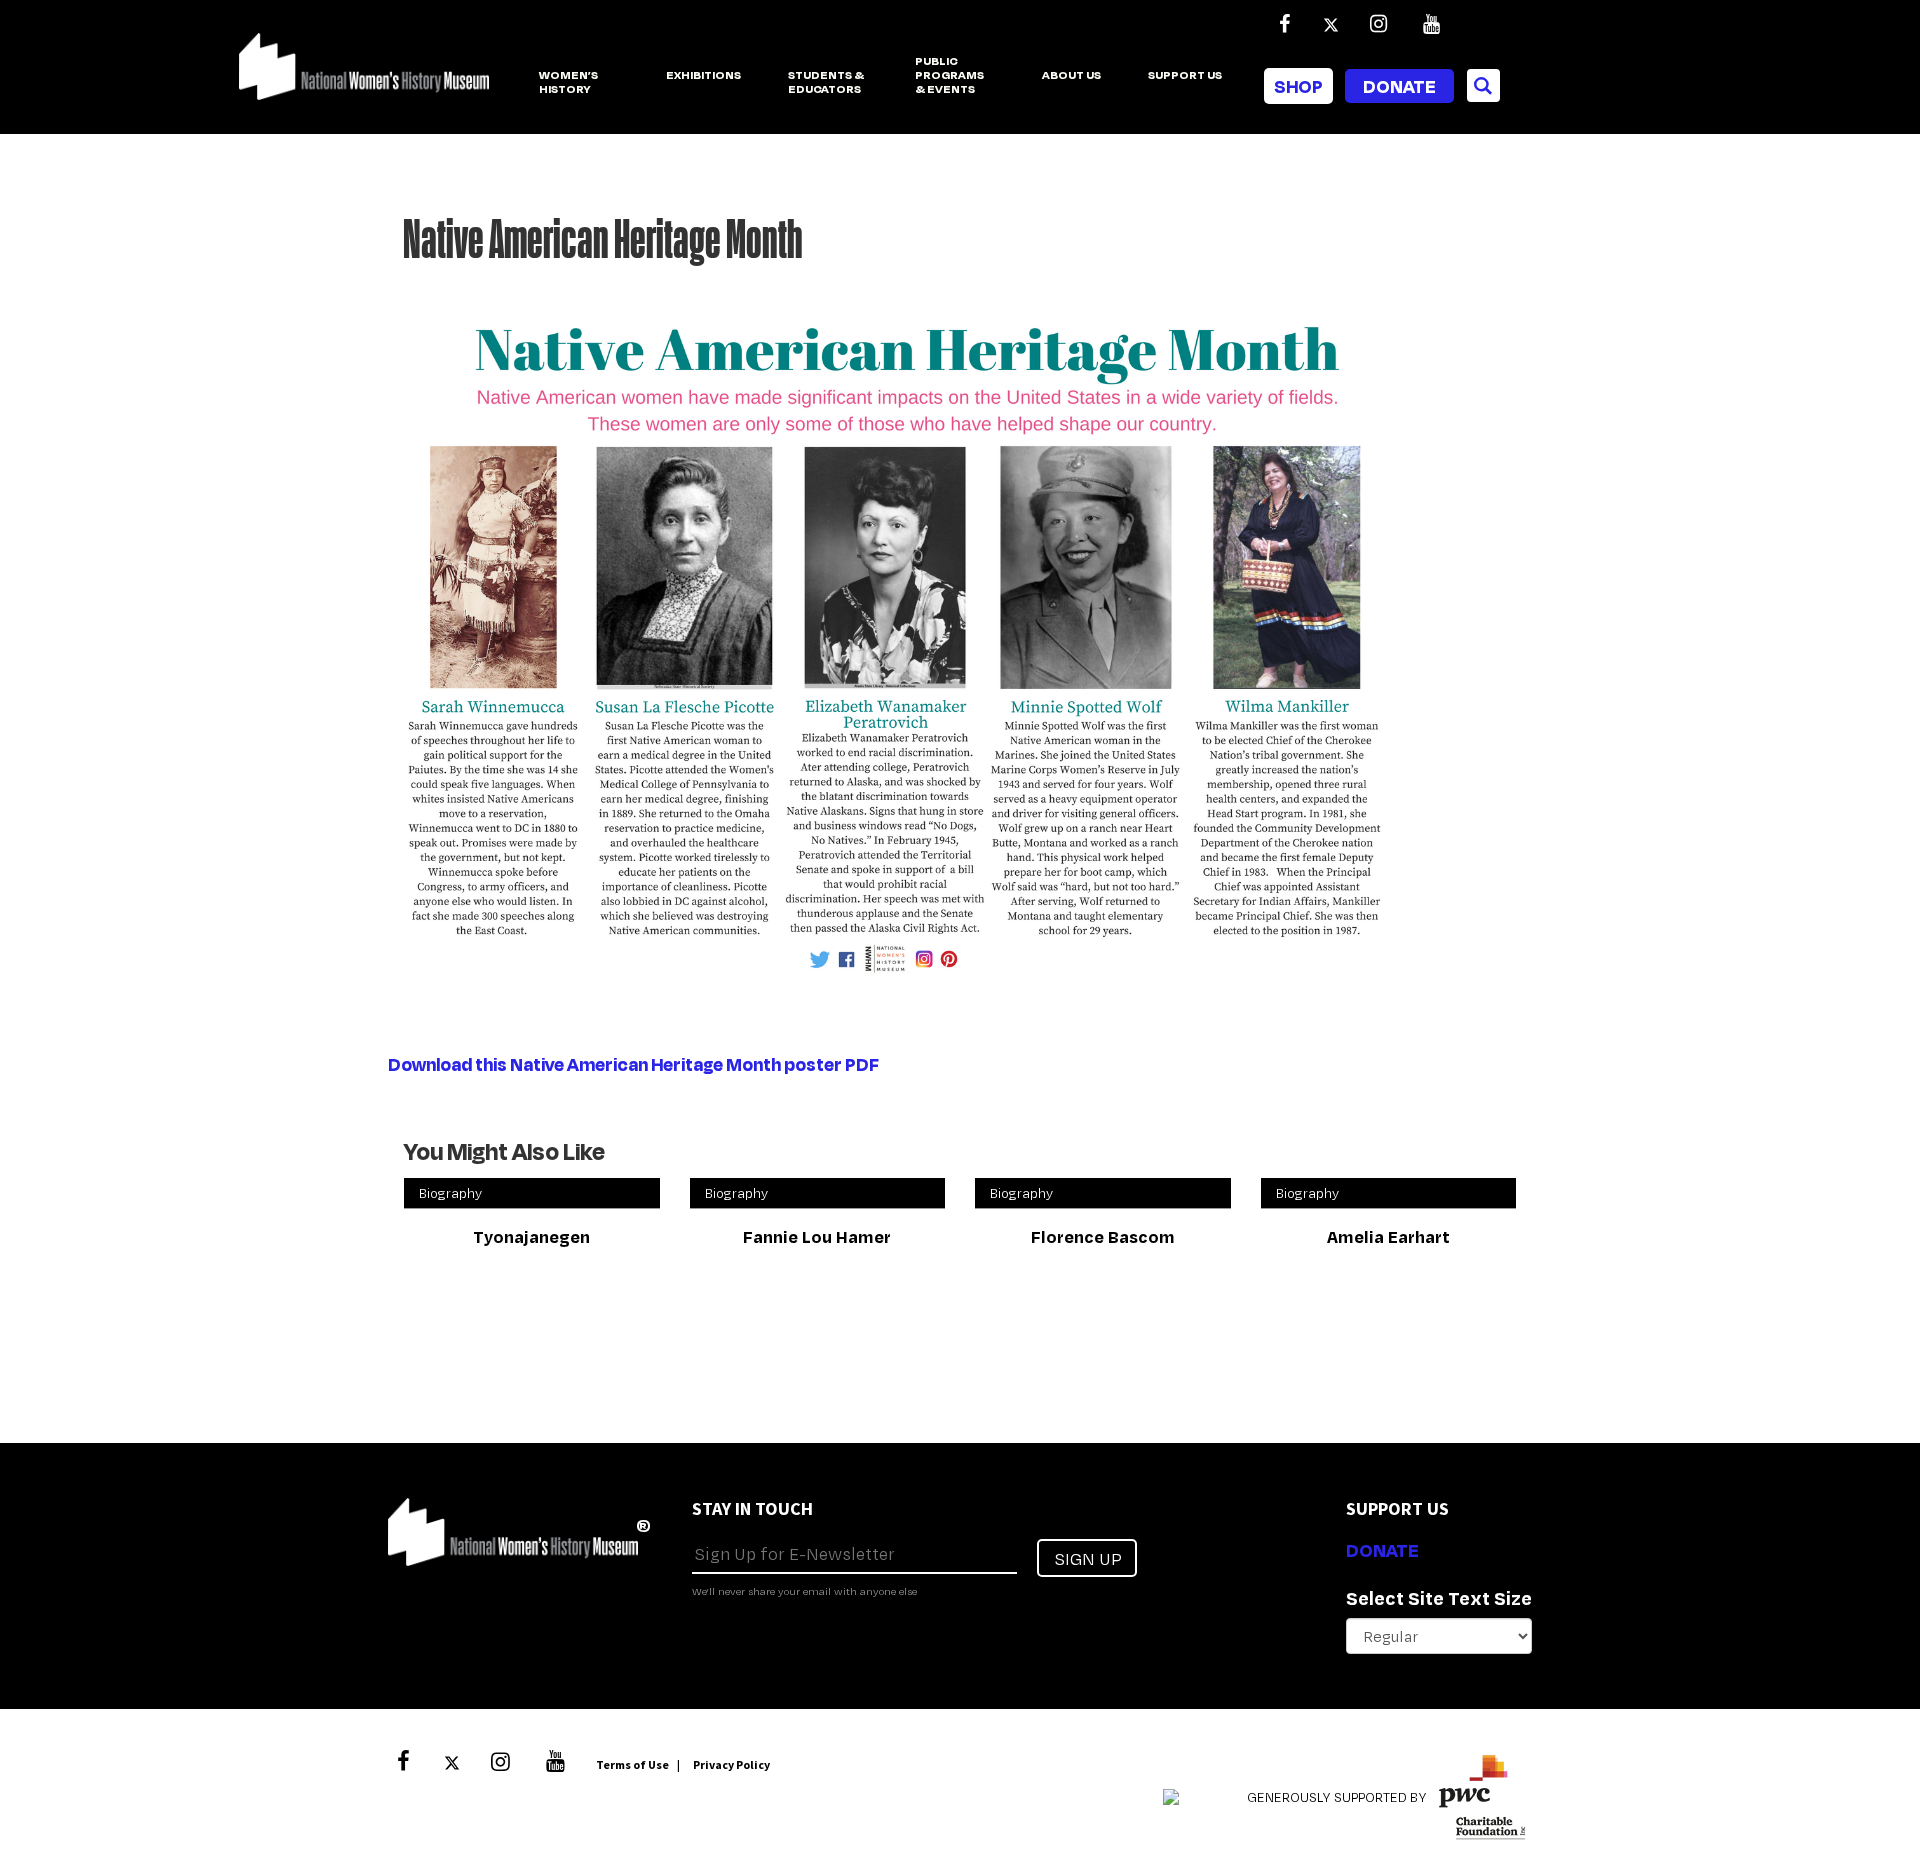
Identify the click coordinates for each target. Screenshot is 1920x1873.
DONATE (1382, 1550)
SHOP (1298, 86)
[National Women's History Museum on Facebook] (1284, 24)
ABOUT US (1071, 75)
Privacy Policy (731, 1764)
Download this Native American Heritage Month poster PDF (633, 1064)
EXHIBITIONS (703, 75)
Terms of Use (632, 1764)
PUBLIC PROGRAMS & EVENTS (949, 76)
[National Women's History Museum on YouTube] (1431, 24)
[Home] (364, 77)
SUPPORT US (1185, 75)
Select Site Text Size (1439, 1598)
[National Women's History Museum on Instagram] (1378, 24)
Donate (1399, 86)
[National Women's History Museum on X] (1331, 24)
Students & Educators (826, 82)
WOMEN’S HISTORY (568, 82)
